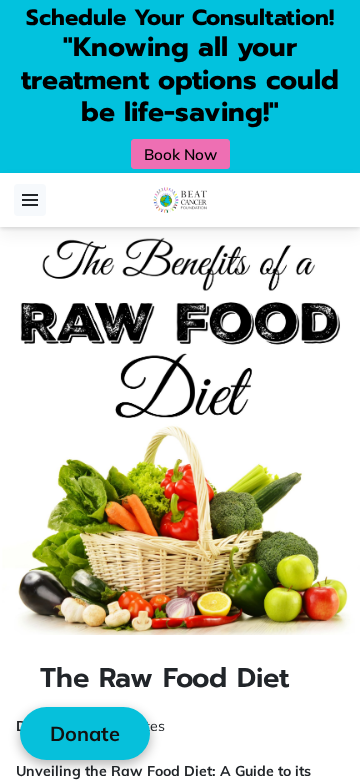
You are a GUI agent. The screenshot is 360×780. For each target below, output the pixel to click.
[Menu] (30, 200)
